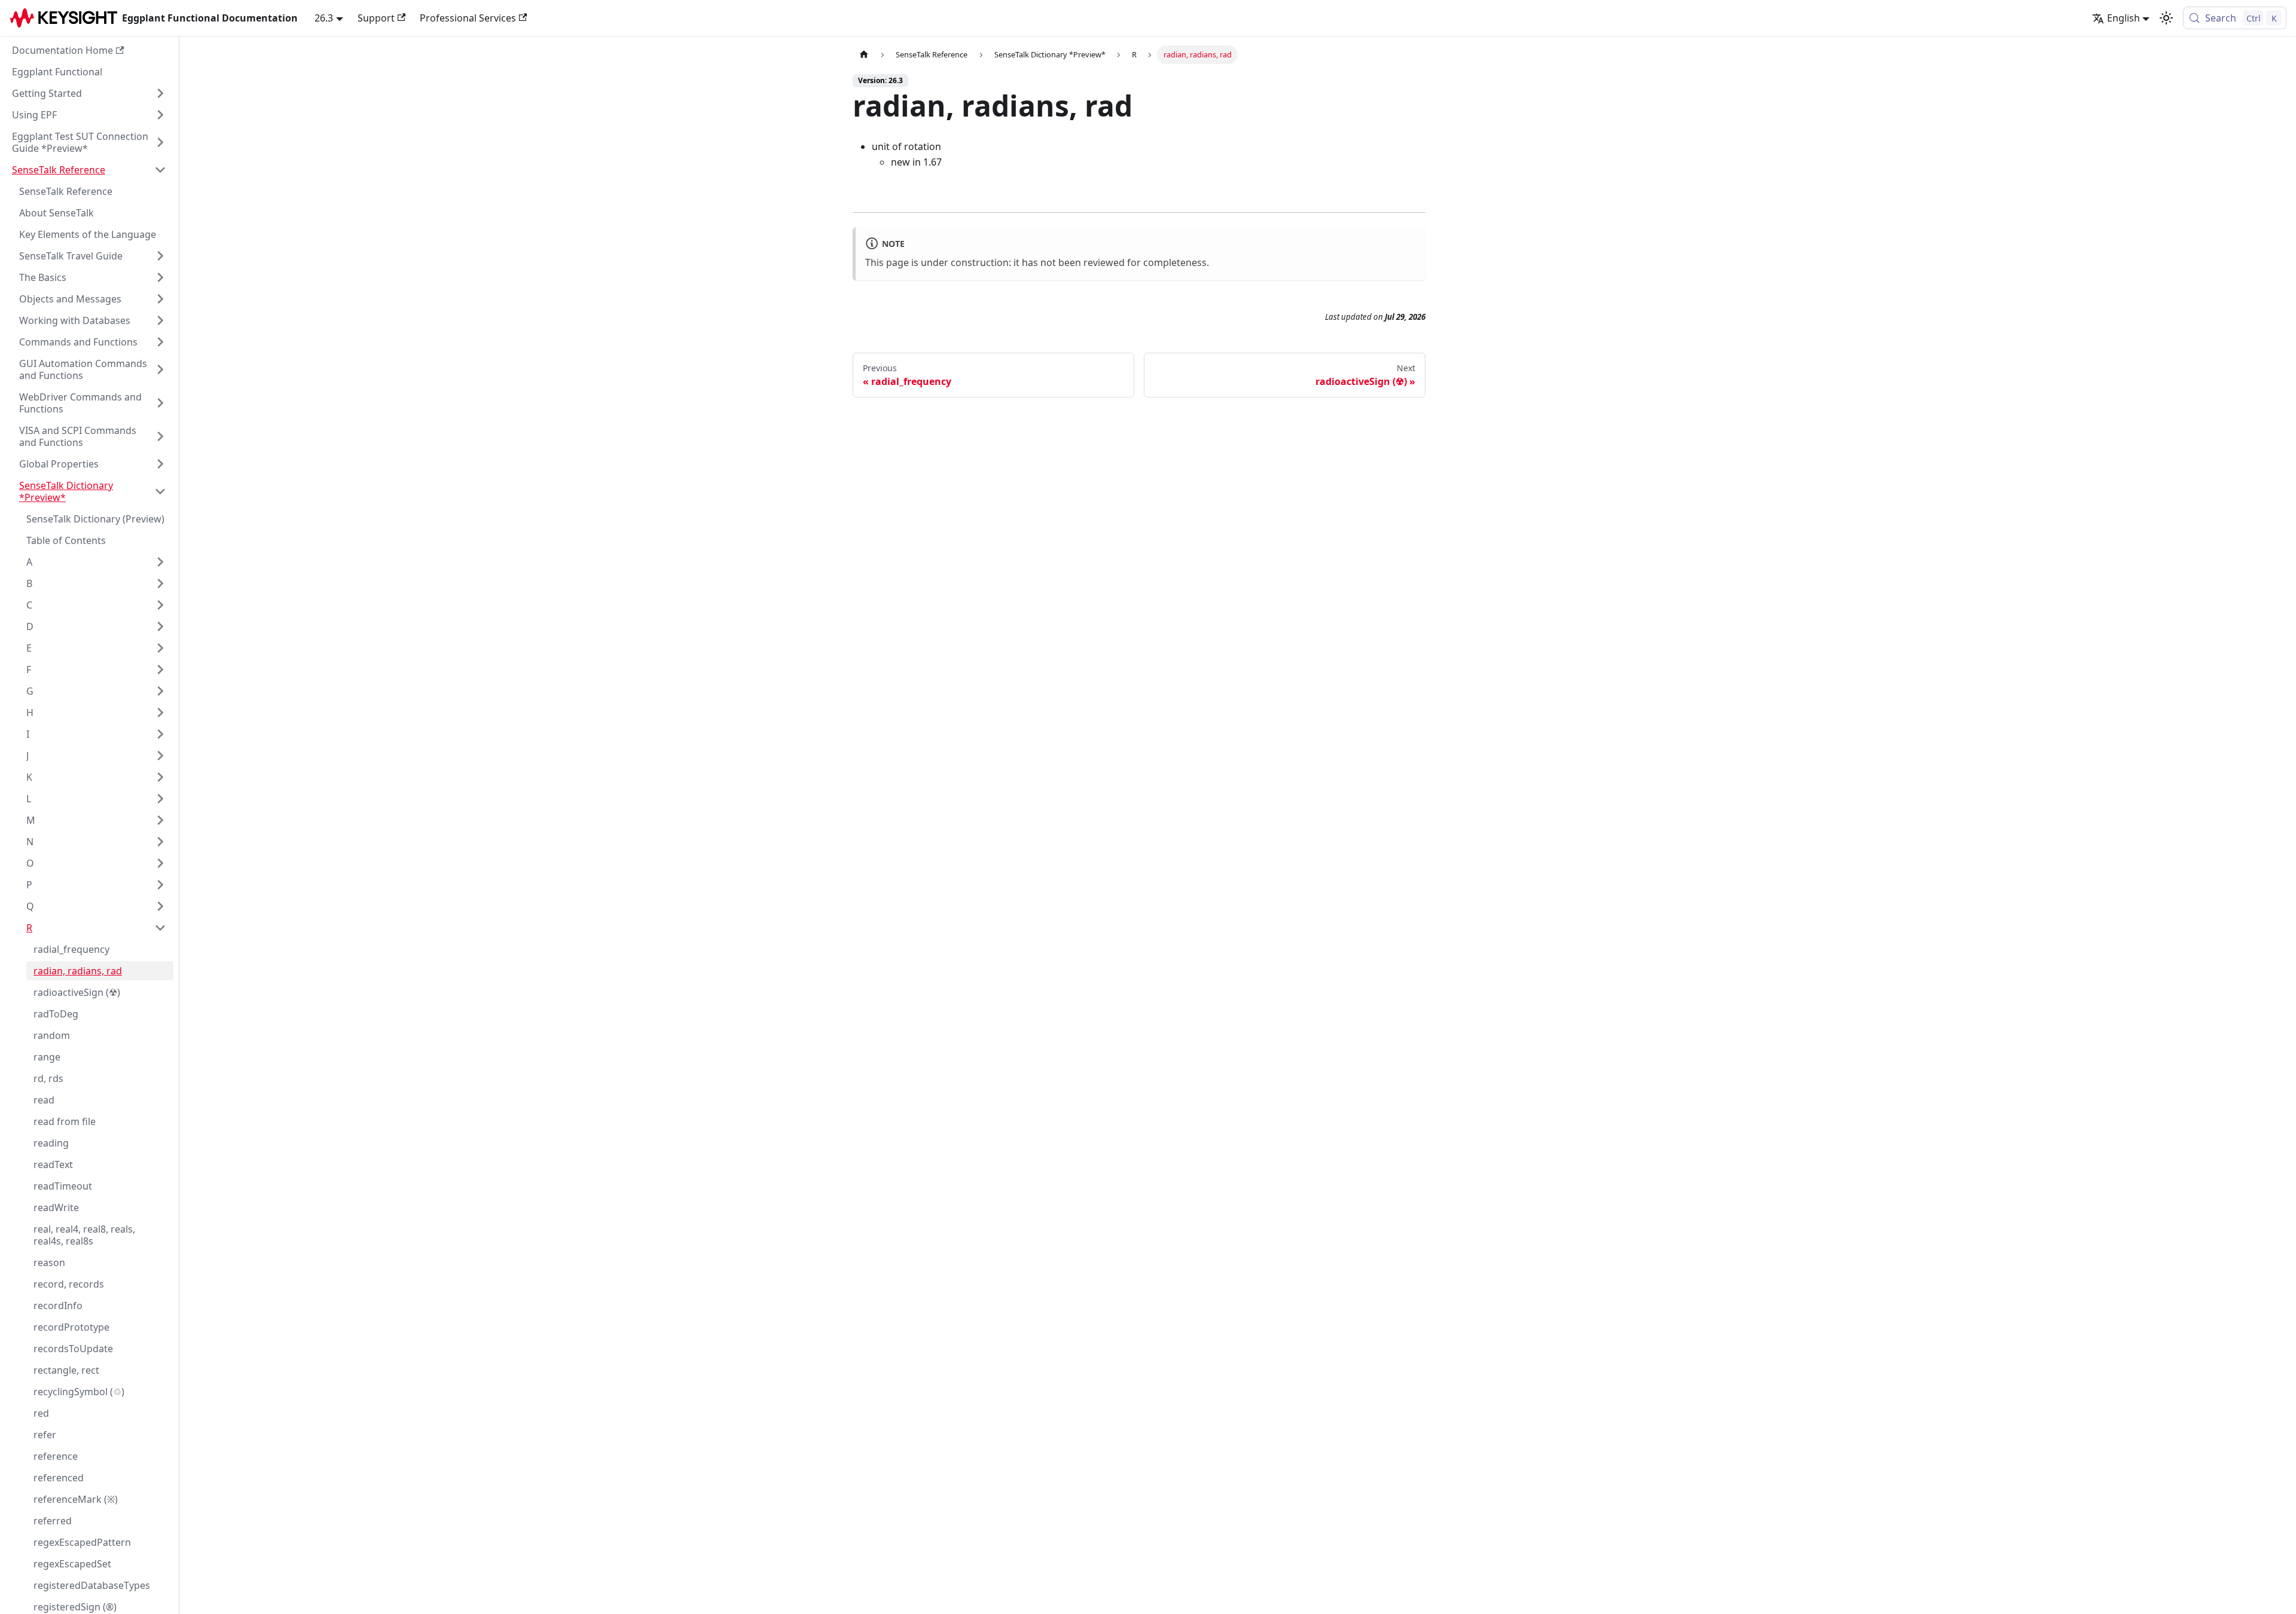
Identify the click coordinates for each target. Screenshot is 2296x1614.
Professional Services (468, 18)
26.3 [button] (324, 18)
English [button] (2124, 18)
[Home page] (864, 55)
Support (376, 18)
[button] (89, 93)
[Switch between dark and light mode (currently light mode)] (2166, 18)
